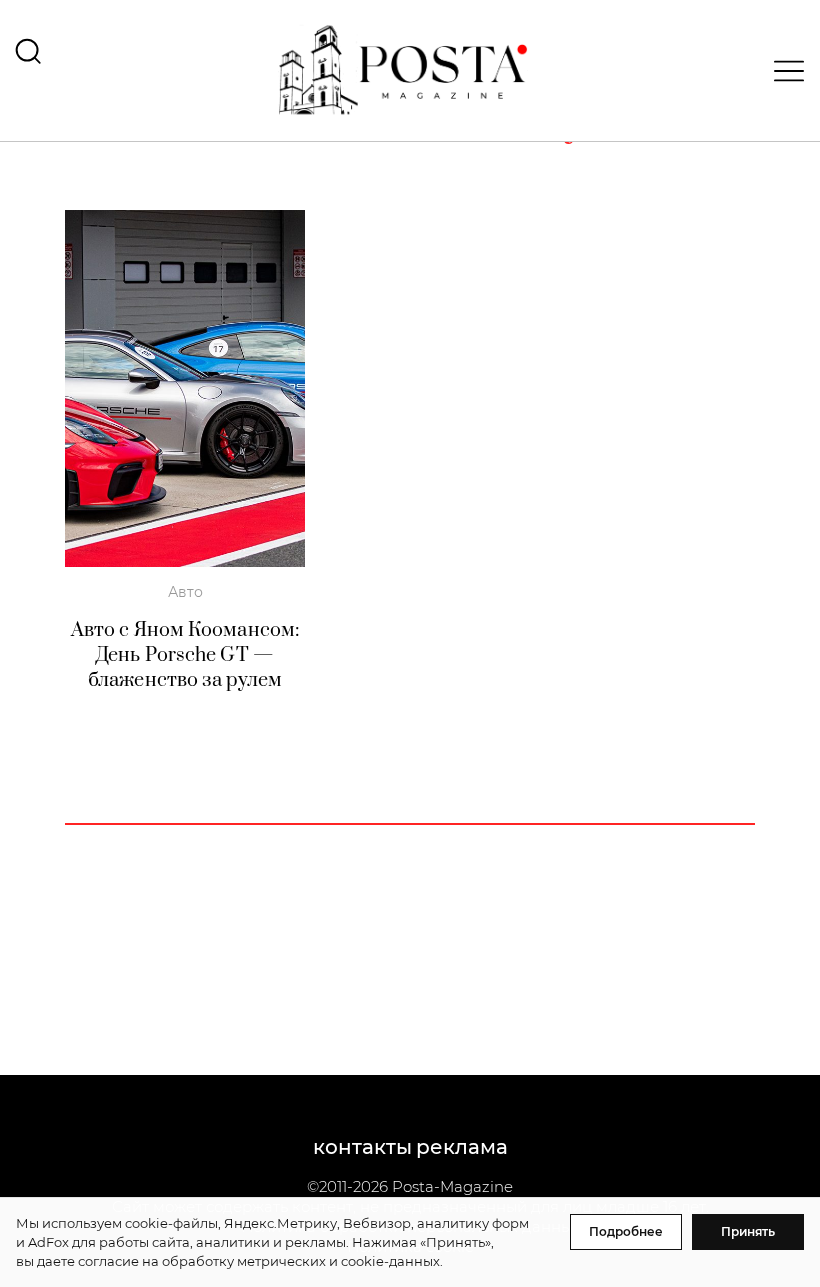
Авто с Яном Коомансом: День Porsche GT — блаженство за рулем (185, 655)
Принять (748, 1231)
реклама (462, 1147)
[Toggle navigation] (783, 71)
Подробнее (626, 1231)
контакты (362, 1147)
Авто (185, 592)
